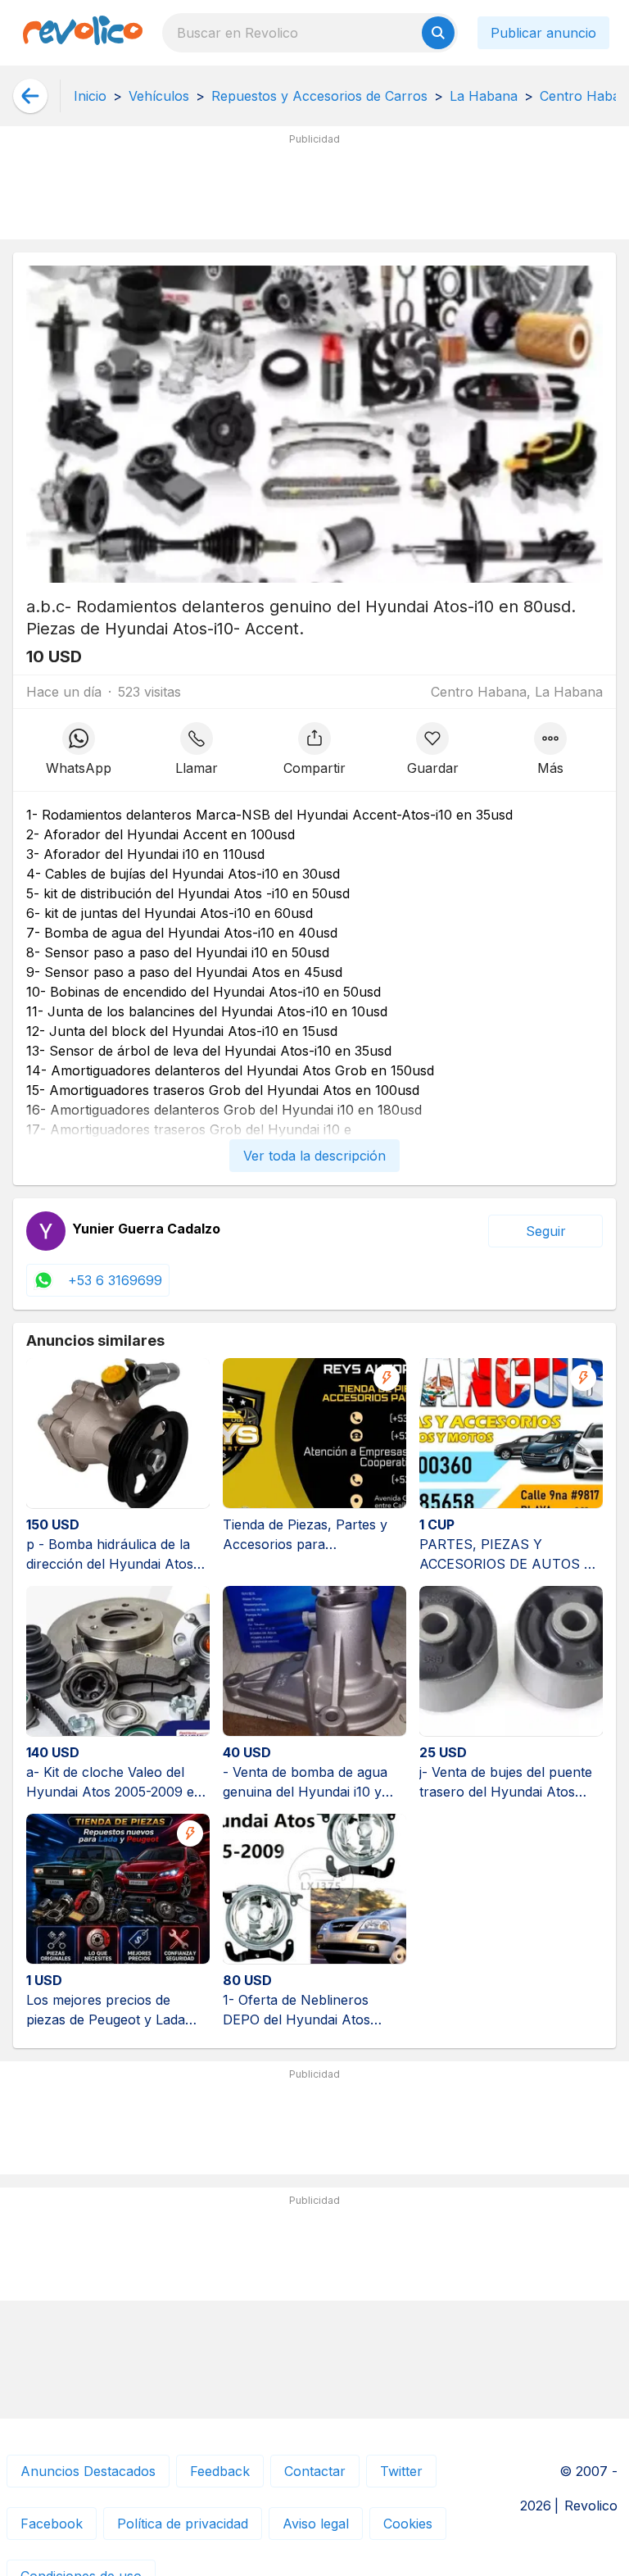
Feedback (220, 2471)
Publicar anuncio (543, 33)
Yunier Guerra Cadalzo (146, 1229)
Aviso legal (316, 2524)
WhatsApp (79, 768)
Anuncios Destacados (88, 2471)
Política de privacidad (183, 2524)
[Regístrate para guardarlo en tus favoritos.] (432, 750)
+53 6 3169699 (115, 1280)
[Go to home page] (83, 33)
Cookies (408, 2524)
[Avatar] (46, 1231)
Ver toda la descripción (314, 1156)
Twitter (401, 2471)
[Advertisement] (314, 189)
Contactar (315, 2471)
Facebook (52, 2524)
